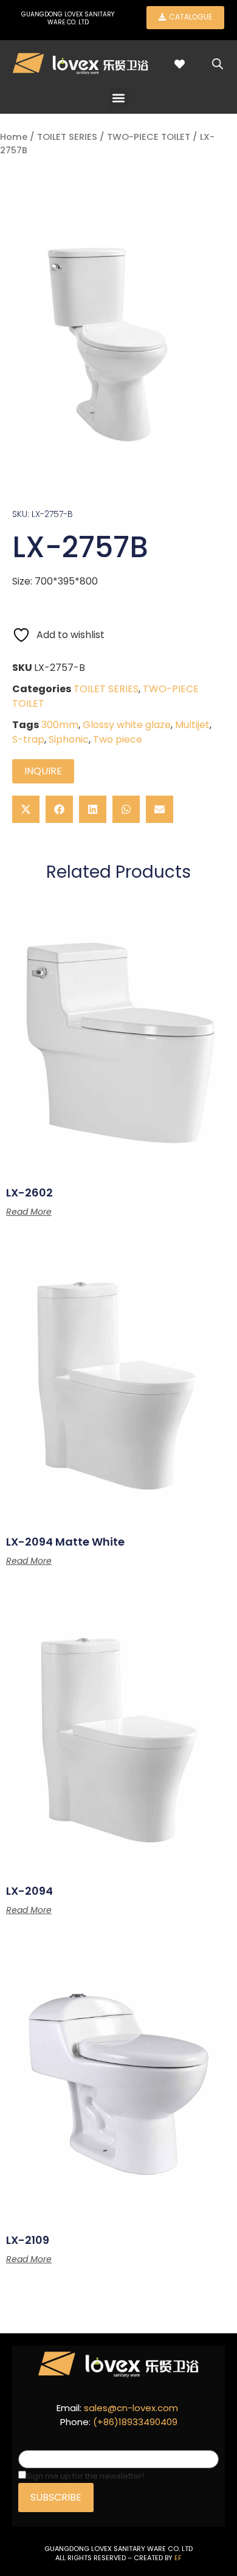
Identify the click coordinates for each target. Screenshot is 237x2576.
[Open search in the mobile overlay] (218, 64)
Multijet (192, 725)
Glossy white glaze (127, 725)
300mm (60, 725)
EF (178, 2558)
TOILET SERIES (67, 137)
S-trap (28, 739)
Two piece (118, 739)
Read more (29, 1212)
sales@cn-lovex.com (131, 2408)
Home (14, 137)
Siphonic (69, 739)
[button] (119, 98)
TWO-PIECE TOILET (149, 137)
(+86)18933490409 (135, 2422)
